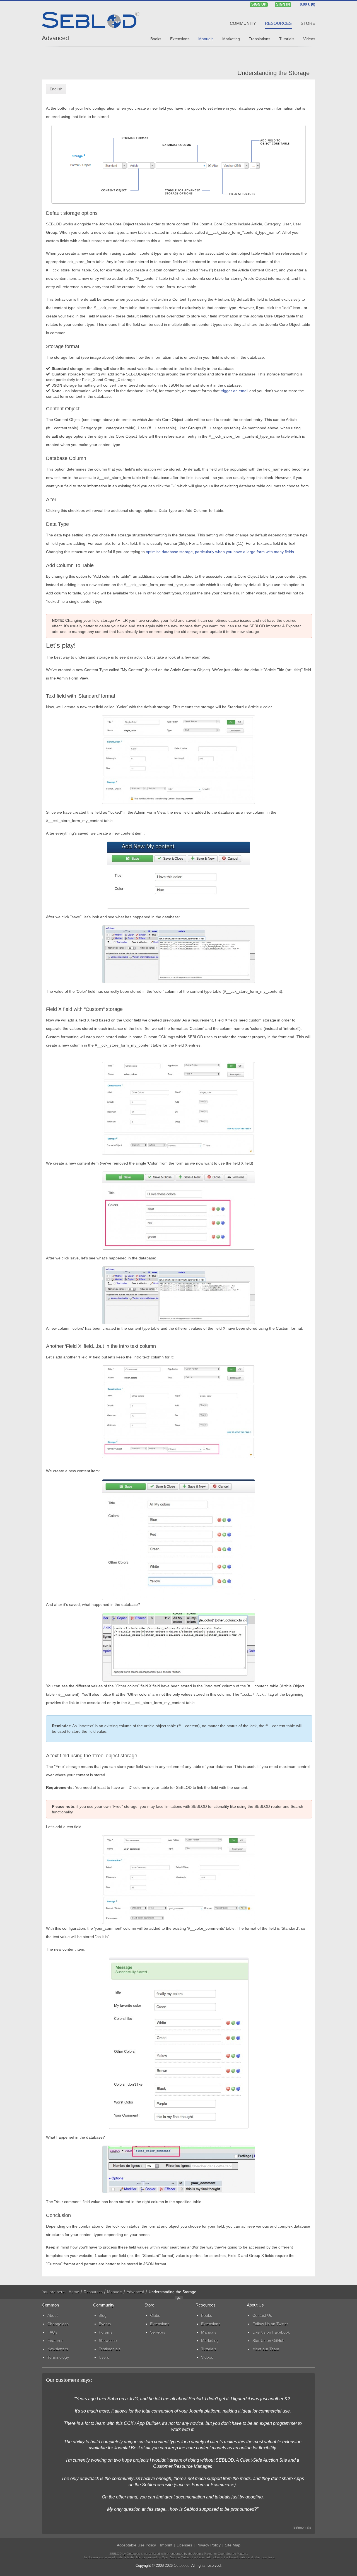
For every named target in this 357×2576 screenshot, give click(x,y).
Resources (93, 2292)
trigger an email (234, 391)
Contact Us (262, 2315)
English (56, 89)
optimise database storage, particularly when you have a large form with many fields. (220, 552)
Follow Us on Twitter (270, 2324)
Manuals (115, 2292)
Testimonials (301, 2527)
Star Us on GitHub (268, 2341)
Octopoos (182, 2566)
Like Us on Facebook (271, 2332)
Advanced (55, 38)
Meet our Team (266, 2349)
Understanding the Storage (273, 73)
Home (74, 2292)
